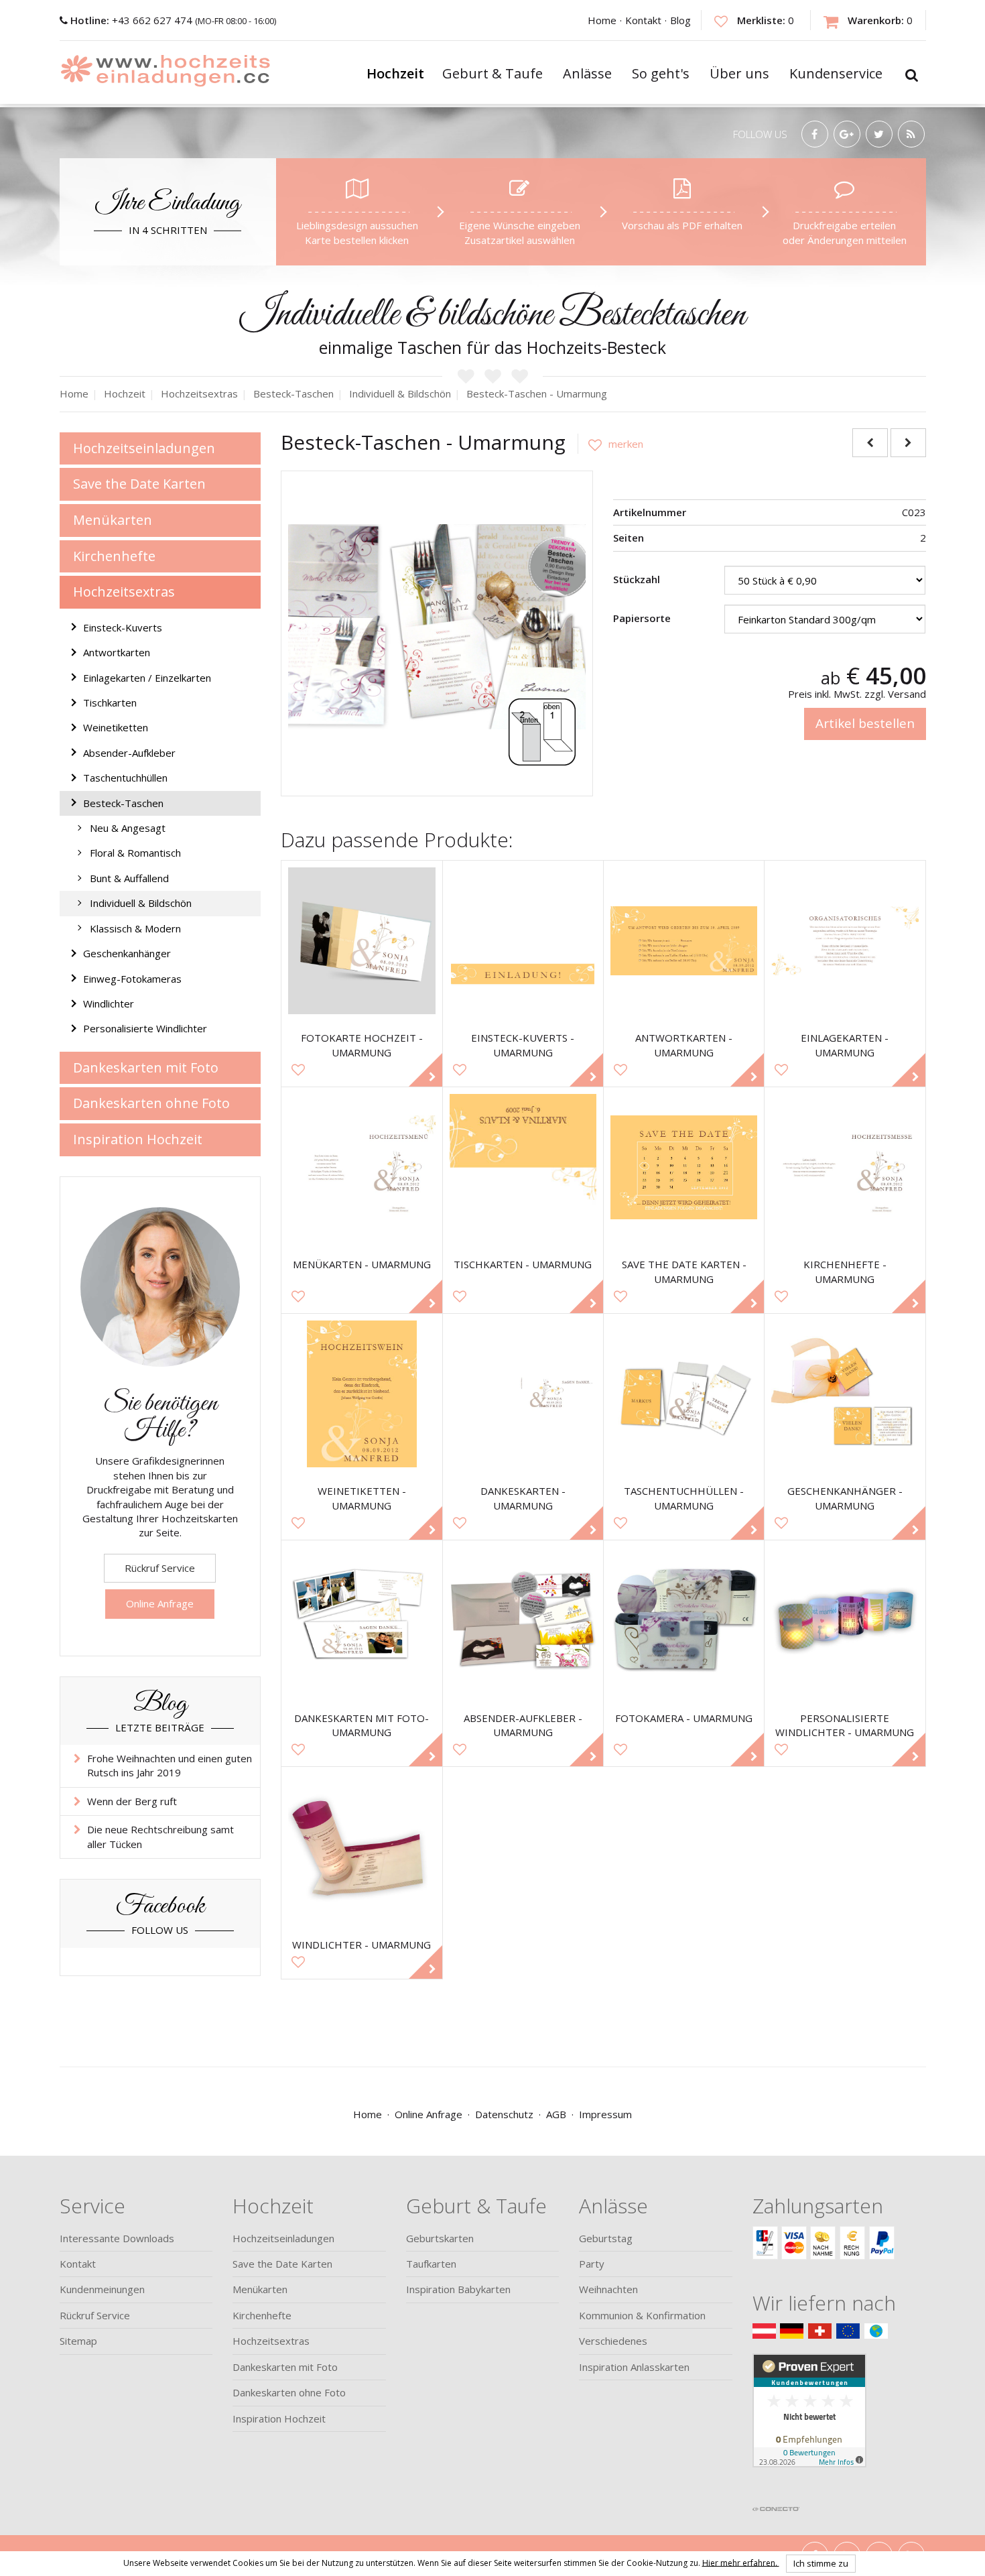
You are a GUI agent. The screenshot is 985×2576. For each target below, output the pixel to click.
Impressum (605, 2114)
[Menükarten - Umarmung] (362, 1167)
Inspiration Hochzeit (138, 1139)
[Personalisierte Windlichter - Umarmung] (845, 1620)
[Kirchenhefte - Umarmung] (845, 1167)
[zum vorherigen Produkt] (870, 443)
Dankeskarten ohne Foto (151, 1103)
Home (602, 20)
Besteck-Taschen (123, 803)
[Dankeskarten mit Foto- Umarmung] (362, 1620)
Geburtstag (606, 2238)
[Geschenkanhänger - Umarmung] (845, 1394)
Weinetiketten (116, 727)
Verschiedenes (613, 2341)
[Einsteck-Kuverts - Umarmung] (523, 941)
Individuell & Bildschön (141, 903)
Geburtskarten (440, 2238)
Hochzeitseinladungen (144, 448)
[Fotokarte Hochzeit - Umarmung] (362, 941)
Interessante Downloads (117, 2238)
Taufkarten (431, 2264)
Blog (680, 20)
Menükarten (113, 520)
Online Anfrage (160, 1603)
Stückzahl (637, 579)
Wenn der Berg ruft (132, 1801)
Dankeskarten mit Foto (146, 1067)
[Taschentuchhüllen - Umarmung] (684, 1394)
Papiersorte (642, 618)
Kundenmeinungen (102, 2289)
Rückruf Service (160, 1568)
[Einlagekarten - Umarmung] (845, 941)
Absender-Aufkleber (129, 753)
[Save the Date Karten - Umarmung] (684, 1167)
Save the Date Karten (139, 484)
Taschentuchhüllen (125, 778)
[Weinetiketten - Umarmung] (362, 1394)
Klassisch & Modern (135, 928)
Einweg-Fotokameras (132, 979)
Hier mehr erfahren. (741, 2562)
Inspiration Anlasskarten (634, 2367)
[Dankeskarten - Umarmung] (523, 1394)
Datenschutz (504, 2114)
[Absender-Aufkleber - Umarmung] (523, 1620)
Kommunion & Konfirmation (642, 2315)
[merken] (610, 444)
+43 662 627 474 (133, 20)
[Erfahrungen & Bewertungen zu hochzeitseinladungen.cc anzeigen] (809, 2426)
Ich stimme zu (821, 2563)
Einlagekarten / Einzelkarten (147, 678)
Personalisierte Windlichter (145, 1028)
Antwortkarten (117, 652)
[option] (437, 627)
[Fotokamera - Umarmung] (684, 1620)
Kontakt (643, 20)
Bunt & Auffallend (129, 878)
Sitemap (78, 2341)
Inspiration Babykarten (458, 2289)
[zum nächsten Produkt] (908, 443)
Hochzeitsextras (124, 592)
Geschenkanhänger (127, 953)
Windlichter (109, 1003)
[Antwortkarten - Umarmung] (684, 941)
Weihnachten (608, 2289)
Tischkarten (110, 702)
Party (592, 2264)
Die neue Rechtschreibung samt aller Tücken (160, 1836)
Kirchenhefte (114, 556)
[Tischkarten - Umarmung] (523, 1167)
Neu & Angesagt (128, 828)
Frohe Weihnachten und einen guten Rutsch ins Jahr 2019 (170, 1765)
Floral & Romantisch (135, 853)
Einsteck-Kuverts (123, 627)
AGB (556, 2114)
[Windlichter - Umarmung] (362, 1847)
